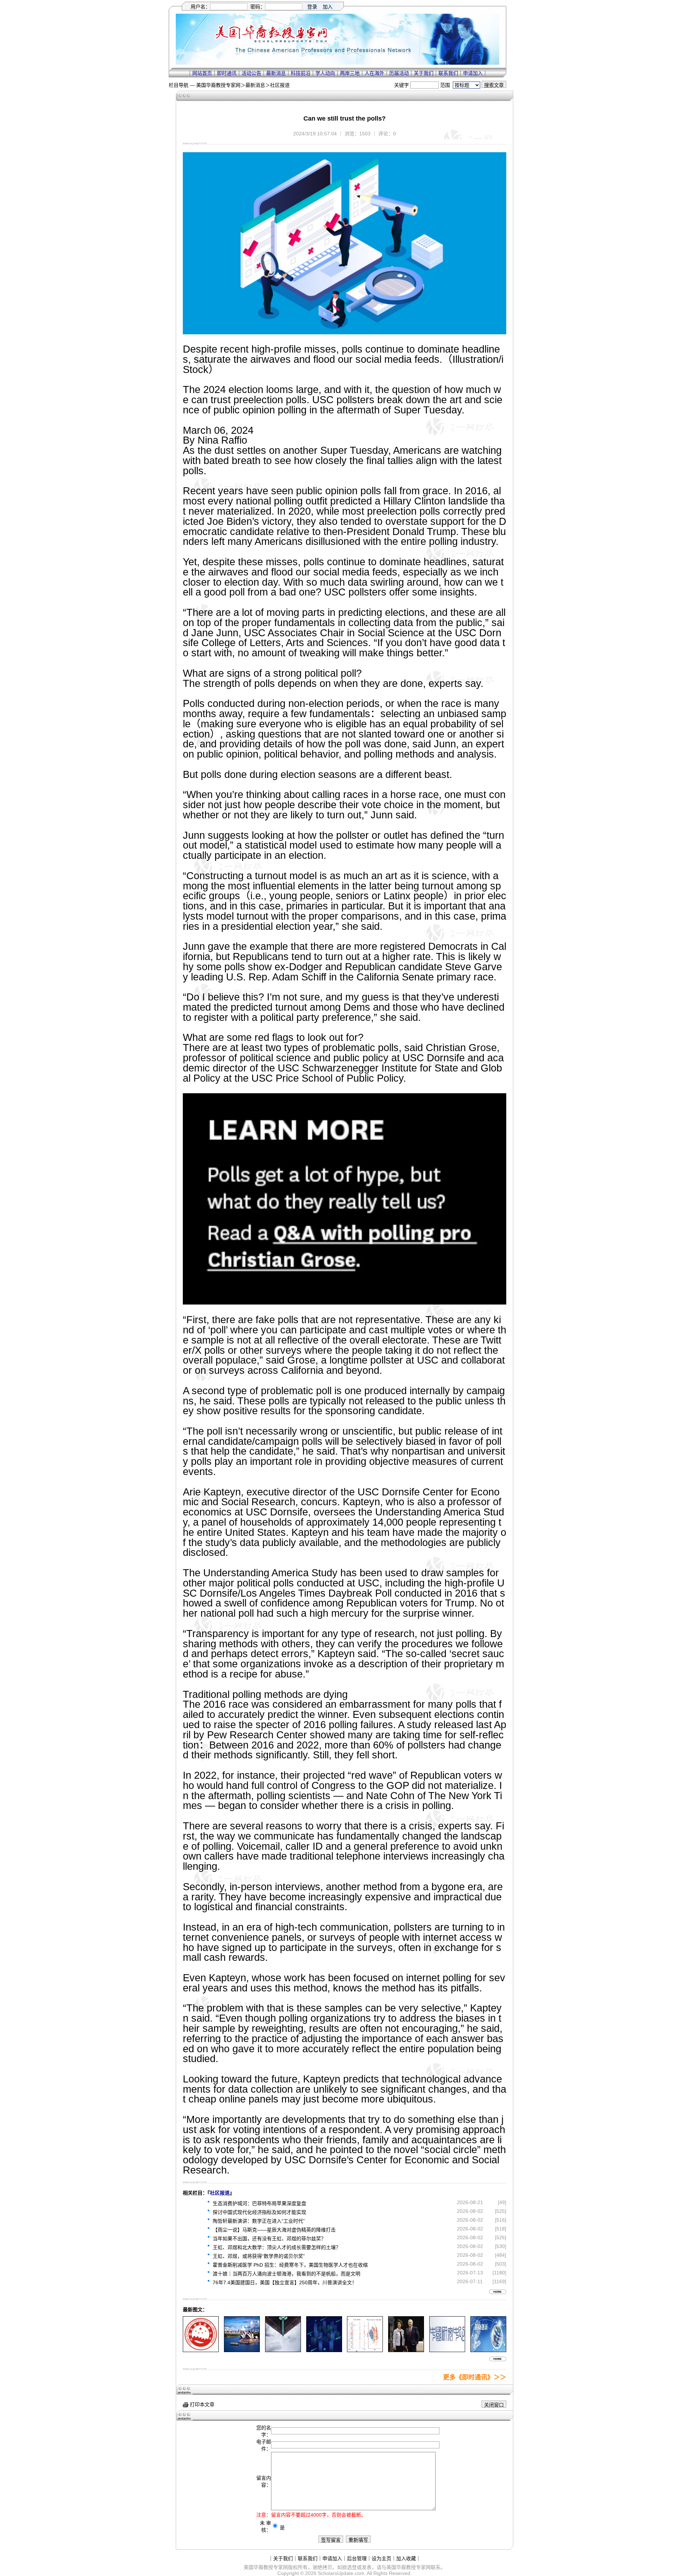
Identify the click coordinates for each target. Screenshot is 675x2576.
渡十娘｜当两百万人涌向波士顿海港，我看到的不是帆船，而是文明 (287, 2274)
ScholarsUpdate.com (341, 2573)
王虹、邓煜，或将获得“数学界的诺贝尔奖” (259, 2256)
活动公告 (251, 73)
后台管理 (357, 2558)
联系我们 (448, 73)
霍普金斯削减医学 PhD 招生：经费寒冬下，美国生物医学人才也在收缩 (290, 2265)
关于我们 (424, 73)
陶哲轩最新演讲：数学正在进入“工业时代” (259, 2221)
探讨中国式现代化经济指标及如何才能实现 (259, 2212)
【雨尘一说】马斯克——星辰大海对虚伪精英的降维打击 (274, 2230)
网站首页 (202, 73)
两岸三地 (350, 73)
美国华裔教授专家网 (218, 85)
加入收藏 (406, 2558)
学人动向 (325, 73)
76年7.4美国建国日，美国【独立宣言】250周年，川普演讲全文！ (285, 2282)
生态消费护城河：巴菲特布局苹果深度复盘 (259, 2203)
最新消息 (276, 73)
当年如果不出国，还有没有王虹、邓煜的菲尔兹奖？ (269, 2239)
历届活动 (399, 73)
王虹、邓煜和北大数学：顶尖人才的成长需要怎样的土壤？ (277, 2247)
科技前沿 (301, 73)
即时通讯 (227, 73)
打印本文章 (201, 2404)
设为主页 (381, 2558)
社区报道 (280, 85)
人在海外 (374, 73)
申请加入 (473, 73)
